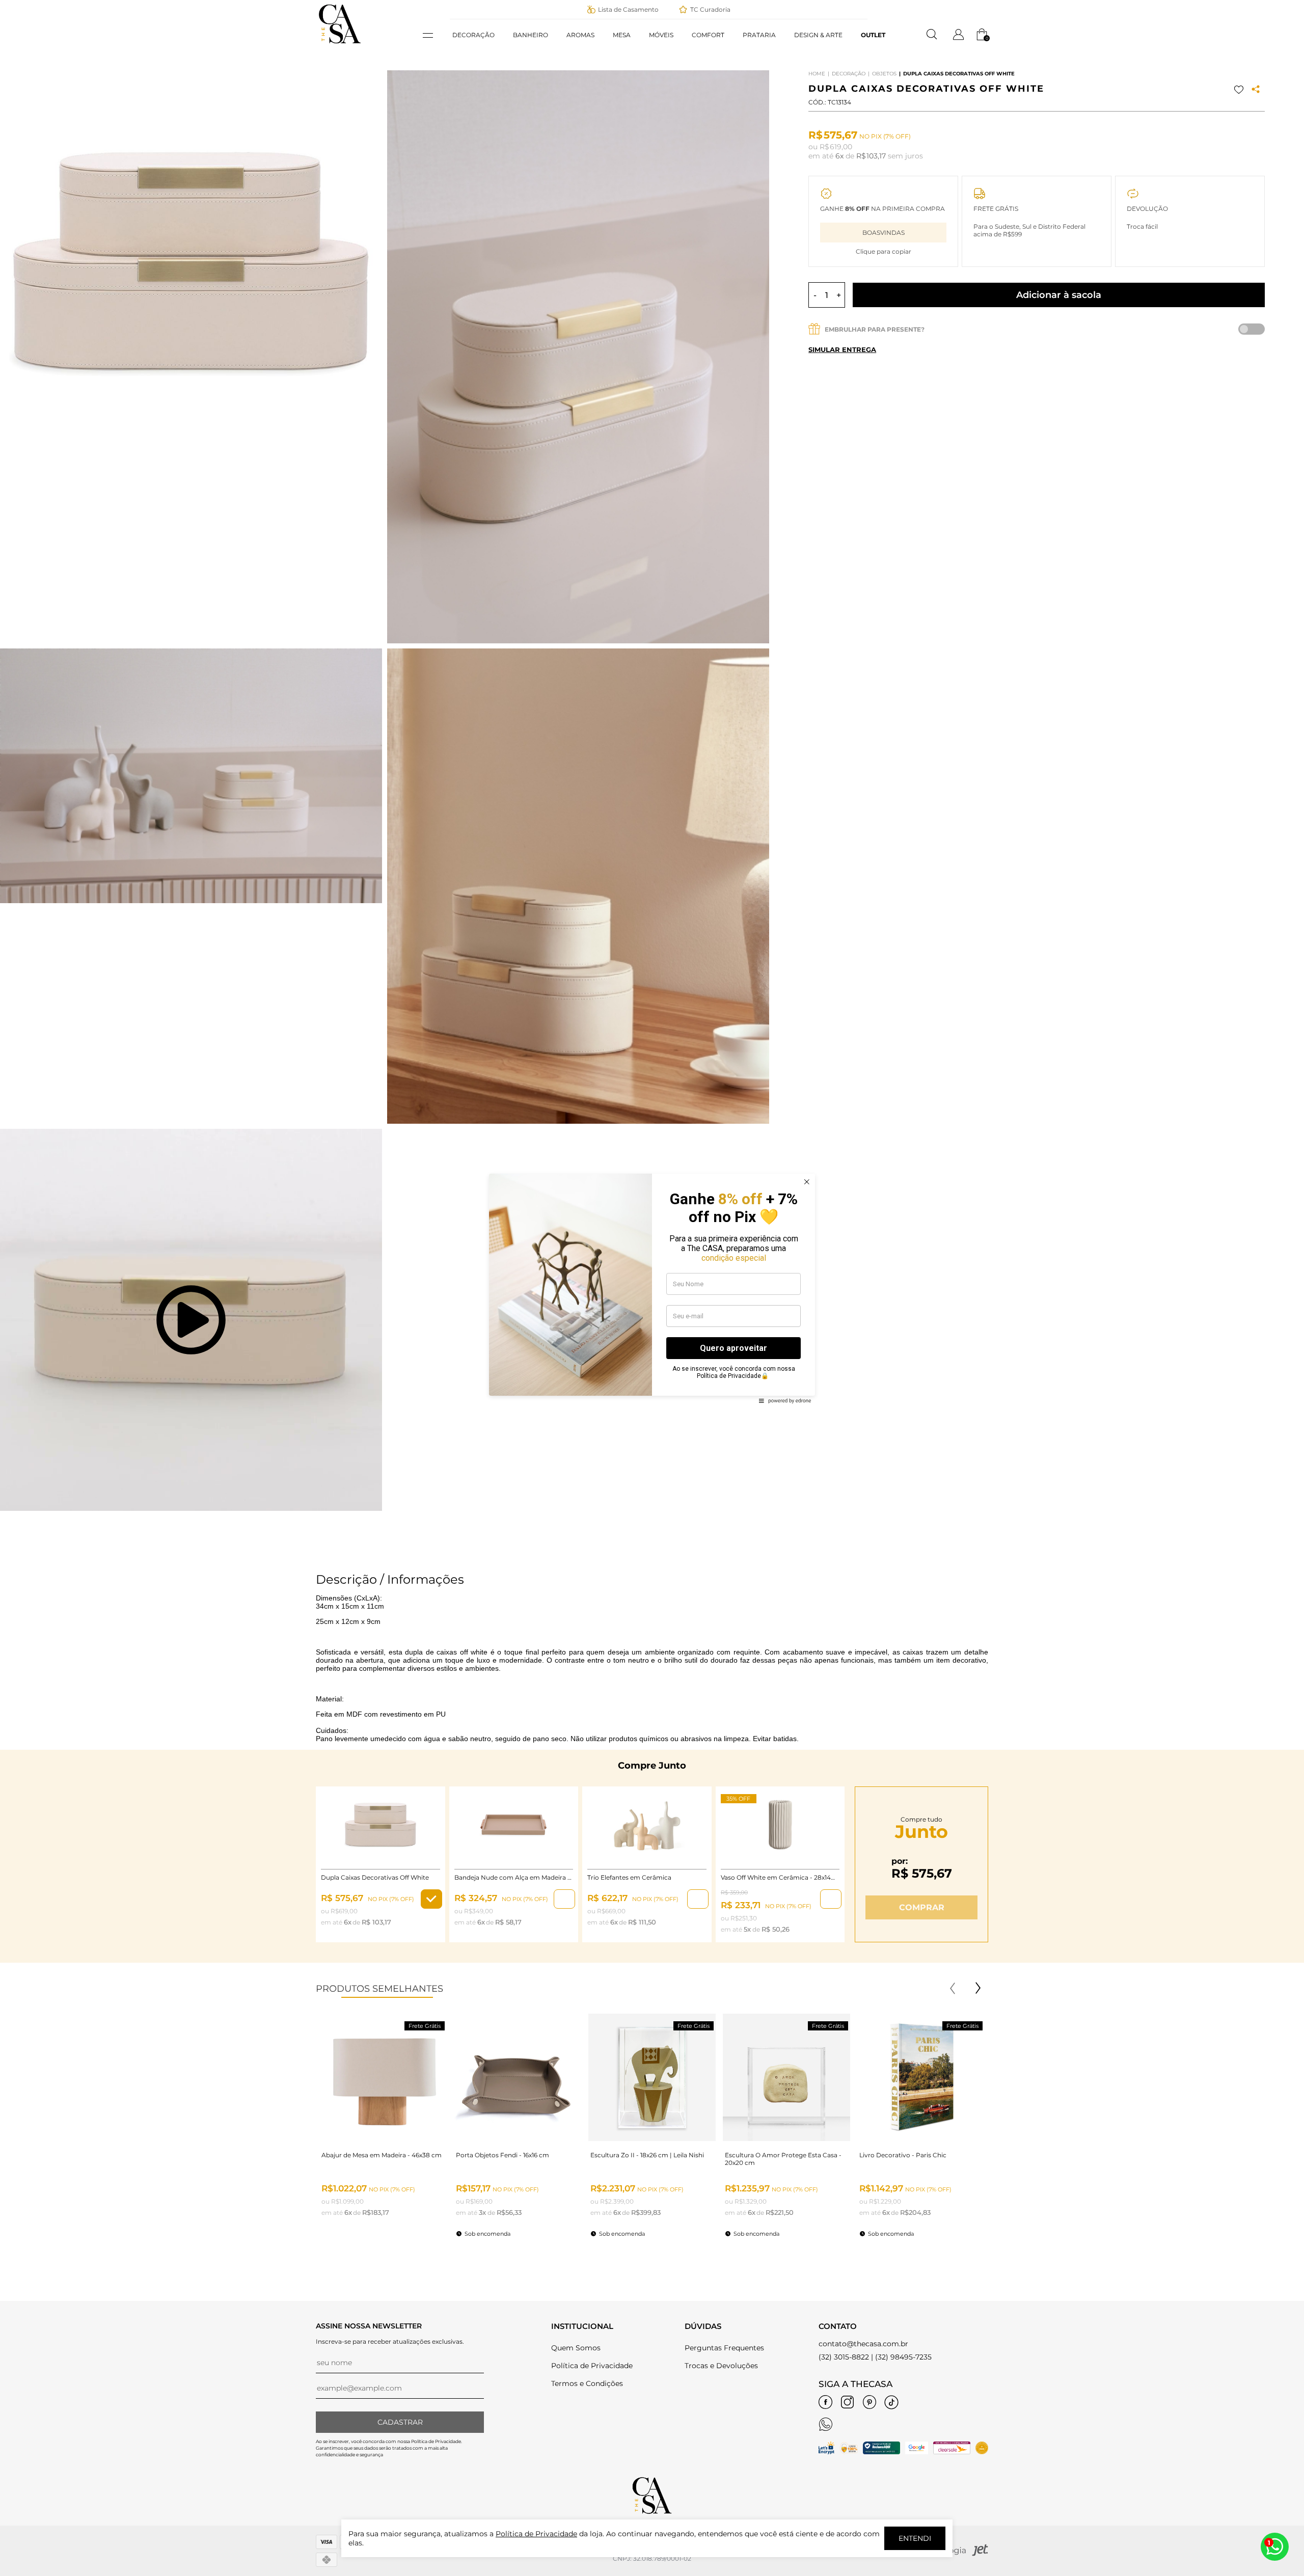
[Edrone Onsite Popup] (652, 1288)
